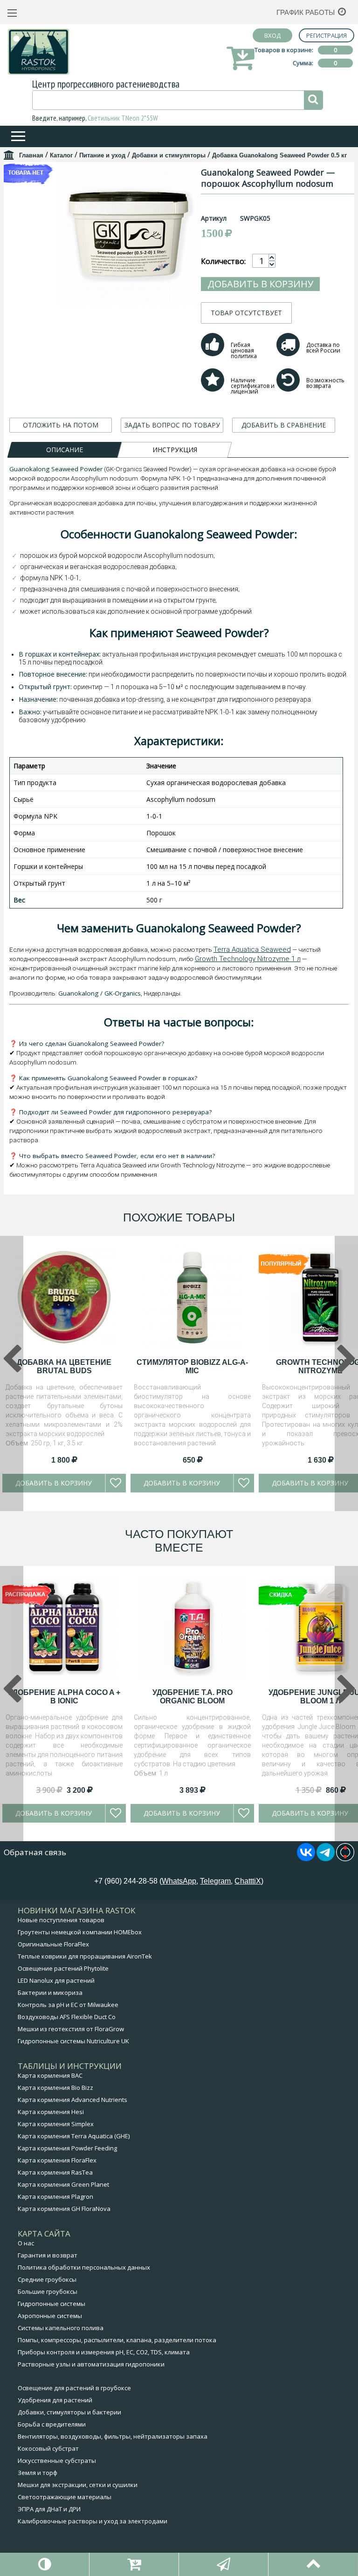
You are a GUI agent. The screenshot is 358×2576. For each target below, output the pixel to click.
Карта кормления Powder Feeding (67, 2148)
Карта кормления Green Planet (63, 2184)
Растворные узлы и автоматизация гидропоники (91, 2364)
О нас (26, 2243)
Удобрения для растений (55, 2400)
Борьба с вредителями (52, 2424)
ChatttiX (248, 1881)
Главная (31, 155)
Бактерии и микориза (50, 1993)
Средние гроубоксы (47, 2279)
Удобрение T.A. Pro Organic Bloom (193, 1697)
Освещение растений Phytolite (63, 1968)
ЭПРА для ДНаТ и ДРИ (49, 2509)
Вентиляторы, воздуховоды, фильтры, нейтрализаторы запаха (113, 2436)
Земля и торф (38, 2473)
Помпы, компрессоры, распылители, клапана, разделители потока (117, 2340)
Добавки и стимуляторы (169, 155)
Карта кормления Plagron (55, 2196)
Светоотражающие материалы (65, 2497)
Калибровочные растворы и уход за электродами (93, 2521)
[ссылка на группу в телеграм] (326, 1858)
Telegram (215, 1881)
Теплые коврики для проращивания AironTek (85, 1956)
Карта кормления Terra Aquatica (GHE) (74, 2136)
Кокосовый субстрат (48, 2448)
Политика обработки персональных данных (84, 2267)
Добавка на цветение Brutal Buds (64, 1366)
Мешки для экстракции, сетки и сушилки (78, 2485)
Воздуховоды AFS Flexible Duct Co (67, 2017)
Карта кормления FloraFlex (57, 2160)
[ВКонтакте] (306, 1858)
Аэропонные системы (50, 2316)
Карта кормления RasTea (55, 2172)
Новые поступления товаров (61, 1920)
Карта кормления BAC (50, 2075)
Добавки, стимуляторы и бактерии (69, 2412)
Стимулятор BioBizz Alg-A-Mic (192, 1366)
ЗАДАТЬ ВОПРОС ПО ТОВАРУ (172, 425)
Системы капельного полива (61, 2328)
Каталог (61, 155)
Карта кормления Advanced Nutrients (72, 2100)
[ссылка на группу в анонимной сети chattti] (345, 1858)
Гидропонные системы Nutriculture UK (73, 2041)
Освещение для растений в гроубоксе (74, 2388)
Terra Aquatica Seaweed (252, 949)
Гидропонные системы (52, 2304)
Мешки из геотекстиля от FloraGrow (71, 2029)
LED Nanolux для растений (56, 1980)
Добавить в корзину (260, 284)
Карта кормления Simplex (56, 2124)
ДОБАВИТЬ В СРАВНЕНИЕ (284, 425)
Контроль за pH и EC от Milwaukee (68, 2005)
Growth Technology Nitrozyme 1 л (248, 959)
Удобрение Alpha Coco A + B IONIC (64, 1697)
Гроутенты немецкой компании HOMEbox (80, 1932)
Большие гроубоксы (48, 2291)
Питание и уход (102, 155)
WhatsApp (179, 1881)
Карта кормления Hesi (51, 2112)
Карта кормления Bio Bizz (55, 2088)
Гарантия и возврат (48, 2255)
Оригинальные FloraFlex (53, 1944)
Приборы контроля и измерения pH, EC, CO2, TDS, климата (104, 2352)
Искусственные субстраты (57, 2461)
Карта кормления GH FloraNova (64, 2209)
